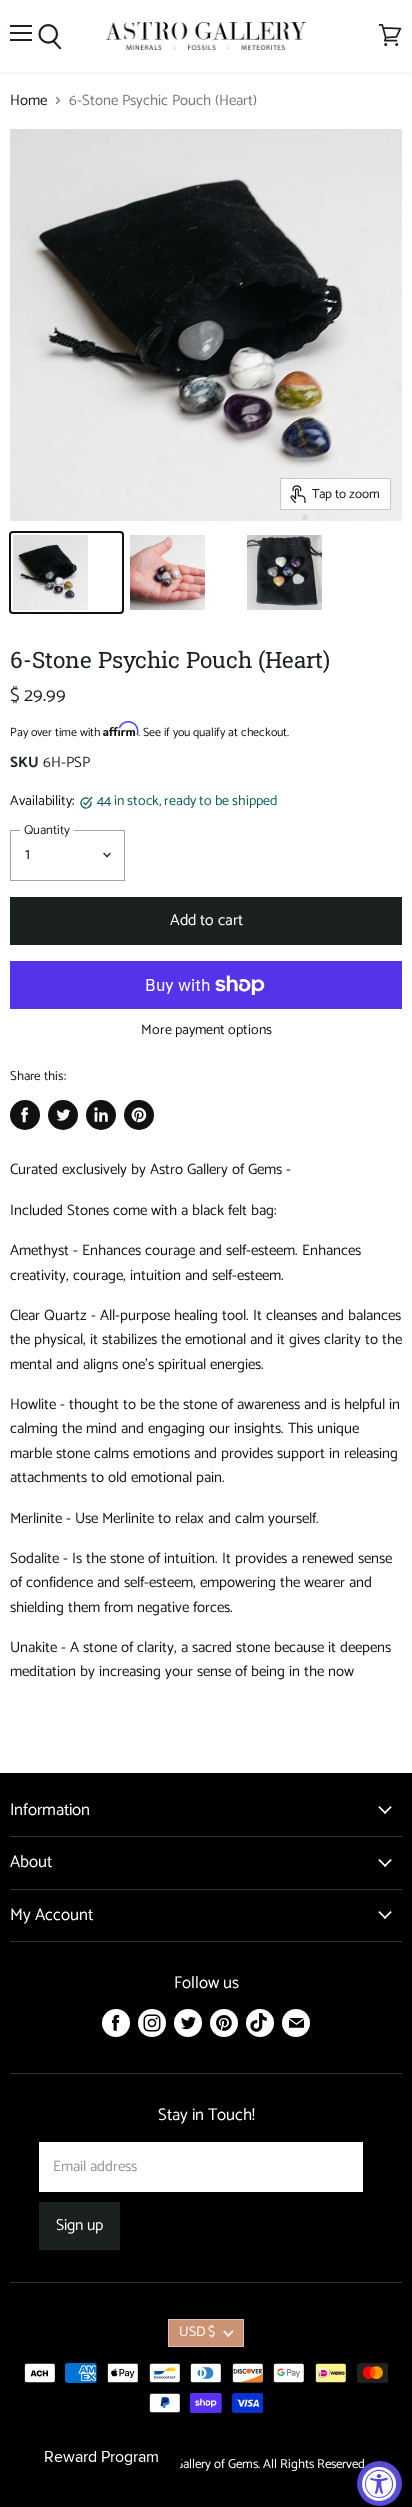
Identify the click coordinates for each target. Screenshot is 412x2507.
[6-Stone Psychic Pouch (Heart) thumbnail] (66, 572)
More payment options (206, 1031)
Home (28, 100)
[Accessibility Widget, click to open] (379, 2483)
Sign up (79, 2226)
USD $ (197, 2332)
